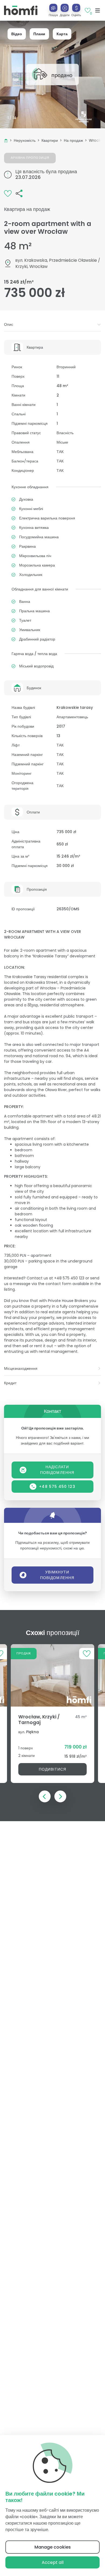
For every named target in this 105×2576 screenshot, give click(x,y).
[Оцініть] (76, 8)
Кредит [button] (10, 1383)
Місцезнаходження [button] (21, 1368)
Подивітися (53, 1769)
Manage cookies (53, 2547)
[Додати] (65, 8)
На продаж (73, 140)
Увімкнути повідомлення (57, 1575)
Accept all (53, 2562)
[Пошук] (53, 8)
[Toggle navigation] (98, 10)
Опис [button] (9, 324)
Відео (17, 34)
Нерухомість (25, 140)
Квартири (50, 140)
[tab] (52, 325)
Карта (62, 34)
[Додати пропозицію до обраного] (8, 193)
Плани (39, 34)
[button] (65, 10)
